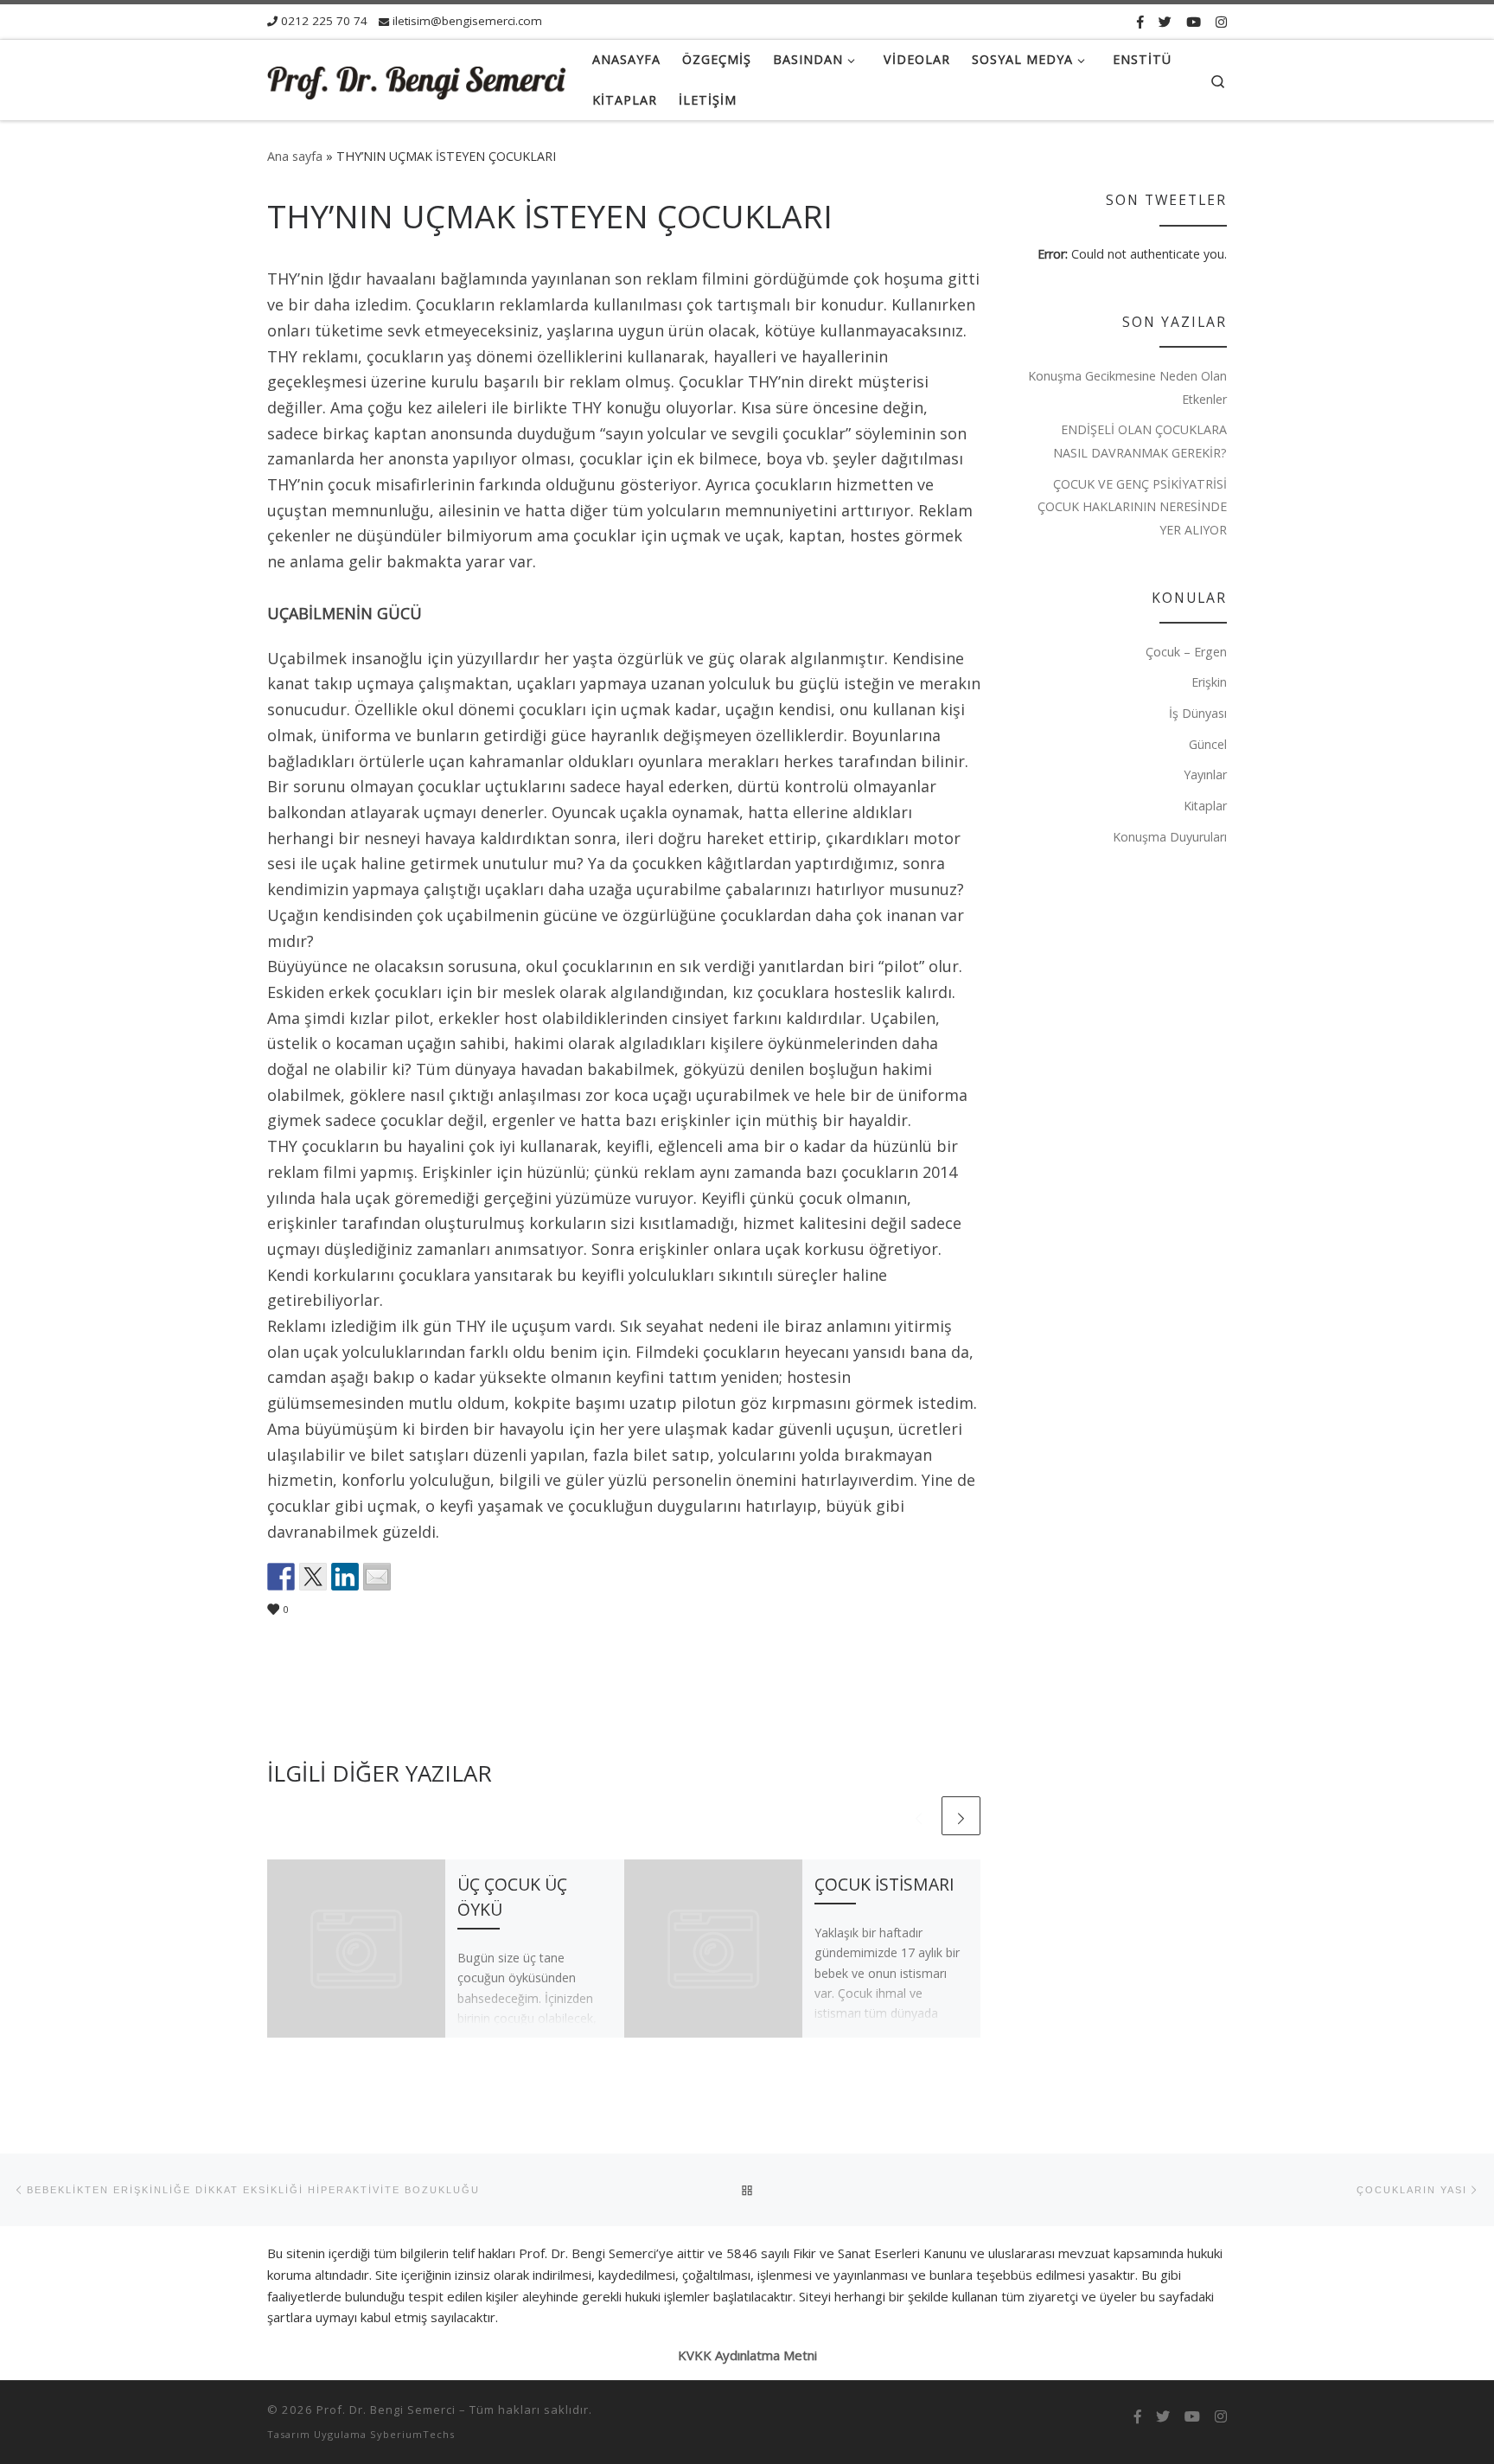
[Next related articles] (961, 1816)
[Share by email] (377, 1577)
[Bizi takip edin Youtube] (1194, 22)
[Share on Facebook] (281, 1577)
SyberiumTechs (412, 2434)
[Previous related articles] (919, 1816)
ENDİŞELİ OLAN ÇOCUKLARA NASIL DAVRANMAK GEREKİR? (1140, 441)
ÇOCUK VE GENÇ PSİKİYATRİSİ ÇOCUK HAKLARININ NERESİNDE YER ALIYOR (1132, 507)
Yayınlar (1205, 774)
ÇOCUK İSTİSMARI (884, 1884)
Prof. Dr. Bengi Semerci (386, 2410)
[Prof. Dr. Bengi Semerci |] (417, 80)
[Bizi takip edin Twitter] (1165, 22)
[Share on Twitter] (313, 1577)
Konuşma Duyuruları (1170, 837)
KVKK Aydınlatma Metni (747, 2355)
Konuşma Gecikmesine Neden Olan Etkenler (1127, 387)
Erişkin (1209, 682)
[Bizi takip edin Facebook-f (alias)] (1140, 22)
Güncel (1208, 744)
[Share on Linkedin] (345, 1577)
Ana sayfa (295, 156)
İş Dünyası (1198, 713)
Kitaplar (1205, 806)
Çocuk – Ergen (1186, 652)
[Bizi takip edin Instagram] (1221, 22)
